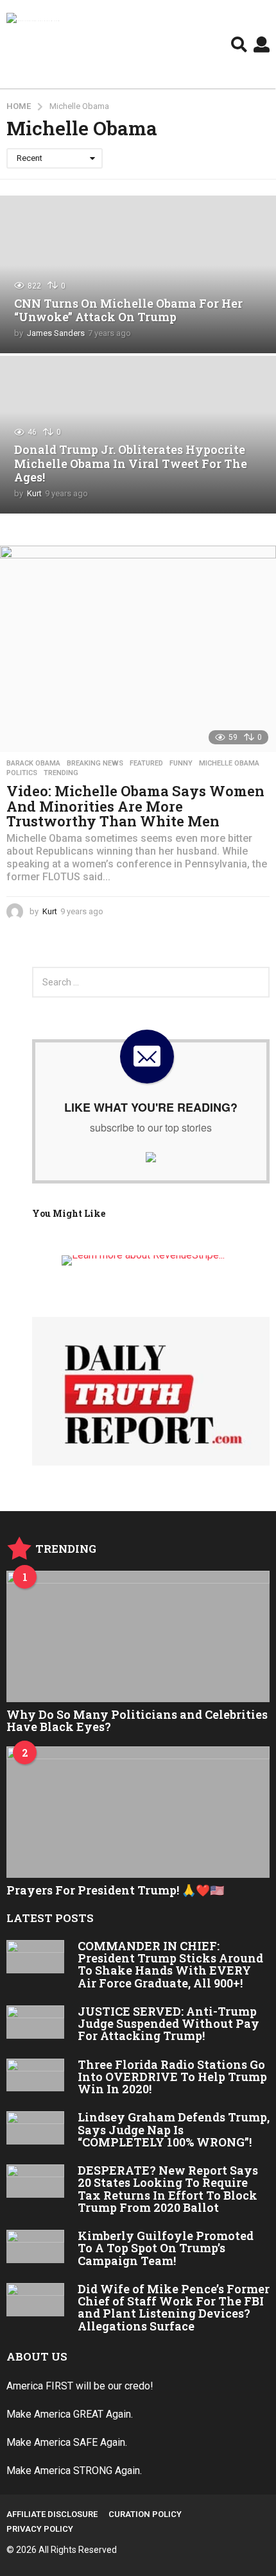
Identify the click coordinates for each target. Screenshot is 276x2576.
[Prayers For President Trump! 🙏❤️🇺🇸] (138, 1812)
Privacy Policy (40, 2529)
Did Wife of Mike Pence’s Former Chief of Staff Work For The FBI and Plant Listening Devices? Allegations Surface (174, 2307)
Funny (181, 764)
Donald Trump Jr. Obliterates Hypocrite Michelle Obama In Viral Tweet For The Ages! (131, 463)
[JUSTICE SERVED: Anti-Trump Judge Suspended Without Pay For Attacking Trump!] (35, 2022)
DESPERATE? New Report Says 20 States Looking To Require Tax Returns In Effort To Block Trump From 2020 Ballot (168, 2189)
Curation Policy (145, 2514)
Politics (22, 773)
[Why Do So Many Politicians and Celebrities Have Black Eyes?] (138, 1636)
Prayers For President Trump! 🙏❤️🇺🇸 (115, 1890)
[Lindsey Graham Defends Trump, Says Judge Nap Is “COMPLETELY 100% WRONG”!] (35, 2128)
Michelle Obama (229, 764)
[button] (239, 44)
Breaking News (95, 764)
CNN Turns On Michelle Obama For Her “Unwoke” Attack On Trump (128, 310)
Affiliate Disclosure (52, 2514)
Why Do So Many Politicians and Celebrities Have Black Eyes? (137, 1720)
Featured (146, 764)
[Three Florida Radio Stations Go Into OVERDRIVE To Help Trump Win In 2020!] (35, 2075)
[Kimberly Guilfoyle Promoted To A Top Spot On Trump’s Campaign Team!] (35, 2246)
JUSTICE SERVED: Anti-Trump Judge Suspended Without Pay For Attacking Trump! (168, 2024)
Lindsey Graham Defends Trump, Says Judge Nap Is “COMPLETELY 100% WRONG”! (174, 2129)
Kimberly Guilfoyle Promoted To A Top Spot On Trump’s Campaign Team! (166, 2248)
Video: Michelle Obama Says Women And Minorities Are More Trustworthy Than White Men (135, 806)
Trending (61, 773)
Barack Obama (33, 764)
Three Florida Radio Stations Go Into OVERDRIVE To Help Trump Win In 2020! (172, 2077)
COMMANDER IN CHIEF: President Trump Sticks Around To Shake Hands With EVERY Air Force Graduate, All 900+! (170, 1964)
